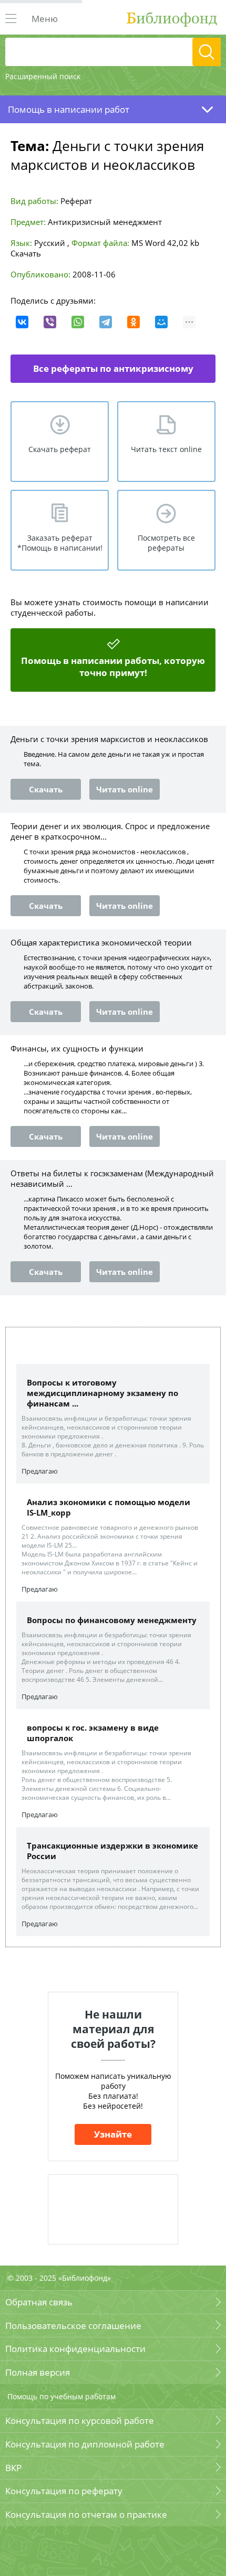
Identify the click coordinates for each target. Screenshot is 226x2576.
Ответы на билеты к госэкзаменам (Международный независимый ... (112, 1178)
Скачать (26, 253)
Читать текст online (166, 449)
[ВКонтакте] (22, 322)
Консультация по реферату (64, 2491)
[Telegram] (106, 322)
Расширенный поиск (43, 76)
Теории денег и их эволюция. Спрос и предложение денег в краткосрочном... (110, 831)
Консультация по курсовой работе (80, 2421)
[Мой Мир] (161, 322)
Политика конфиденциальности (75, 2349)
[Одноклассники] (133, 322)
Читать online (125, 789)
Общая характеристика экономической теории (101, 942)
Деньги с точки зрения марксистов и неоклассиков (109, 739)
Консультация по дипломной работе (85, 2444)
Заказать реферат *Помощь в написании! (60, 543)
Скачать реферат (60, 449)
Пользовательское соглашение (73, 2326)
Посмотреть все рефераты (166, 543)
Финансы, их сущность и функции (77, 1048)
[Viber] (50, 322)
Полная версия (38, 2372)
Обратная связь (39, 2302)
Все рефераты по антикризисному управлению (113, 373)
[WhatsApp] (78, 322)
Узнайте (113, 2134)
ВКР (13, 2468)
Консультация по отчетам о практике (86, 2514)
